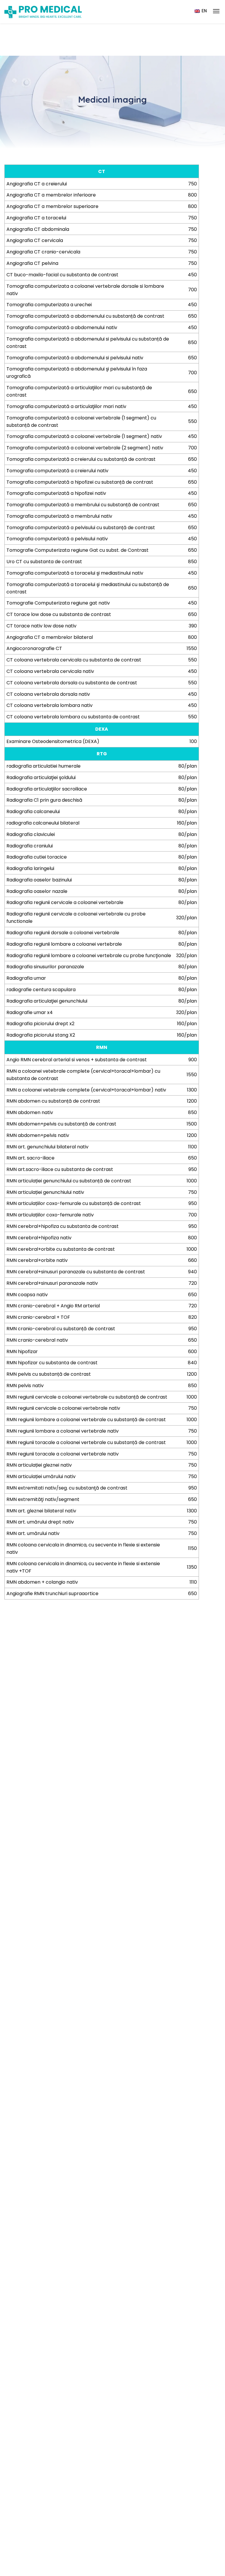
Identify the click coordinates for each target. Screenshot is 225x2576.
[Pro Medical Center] (43, 12)
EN (204, 11)
